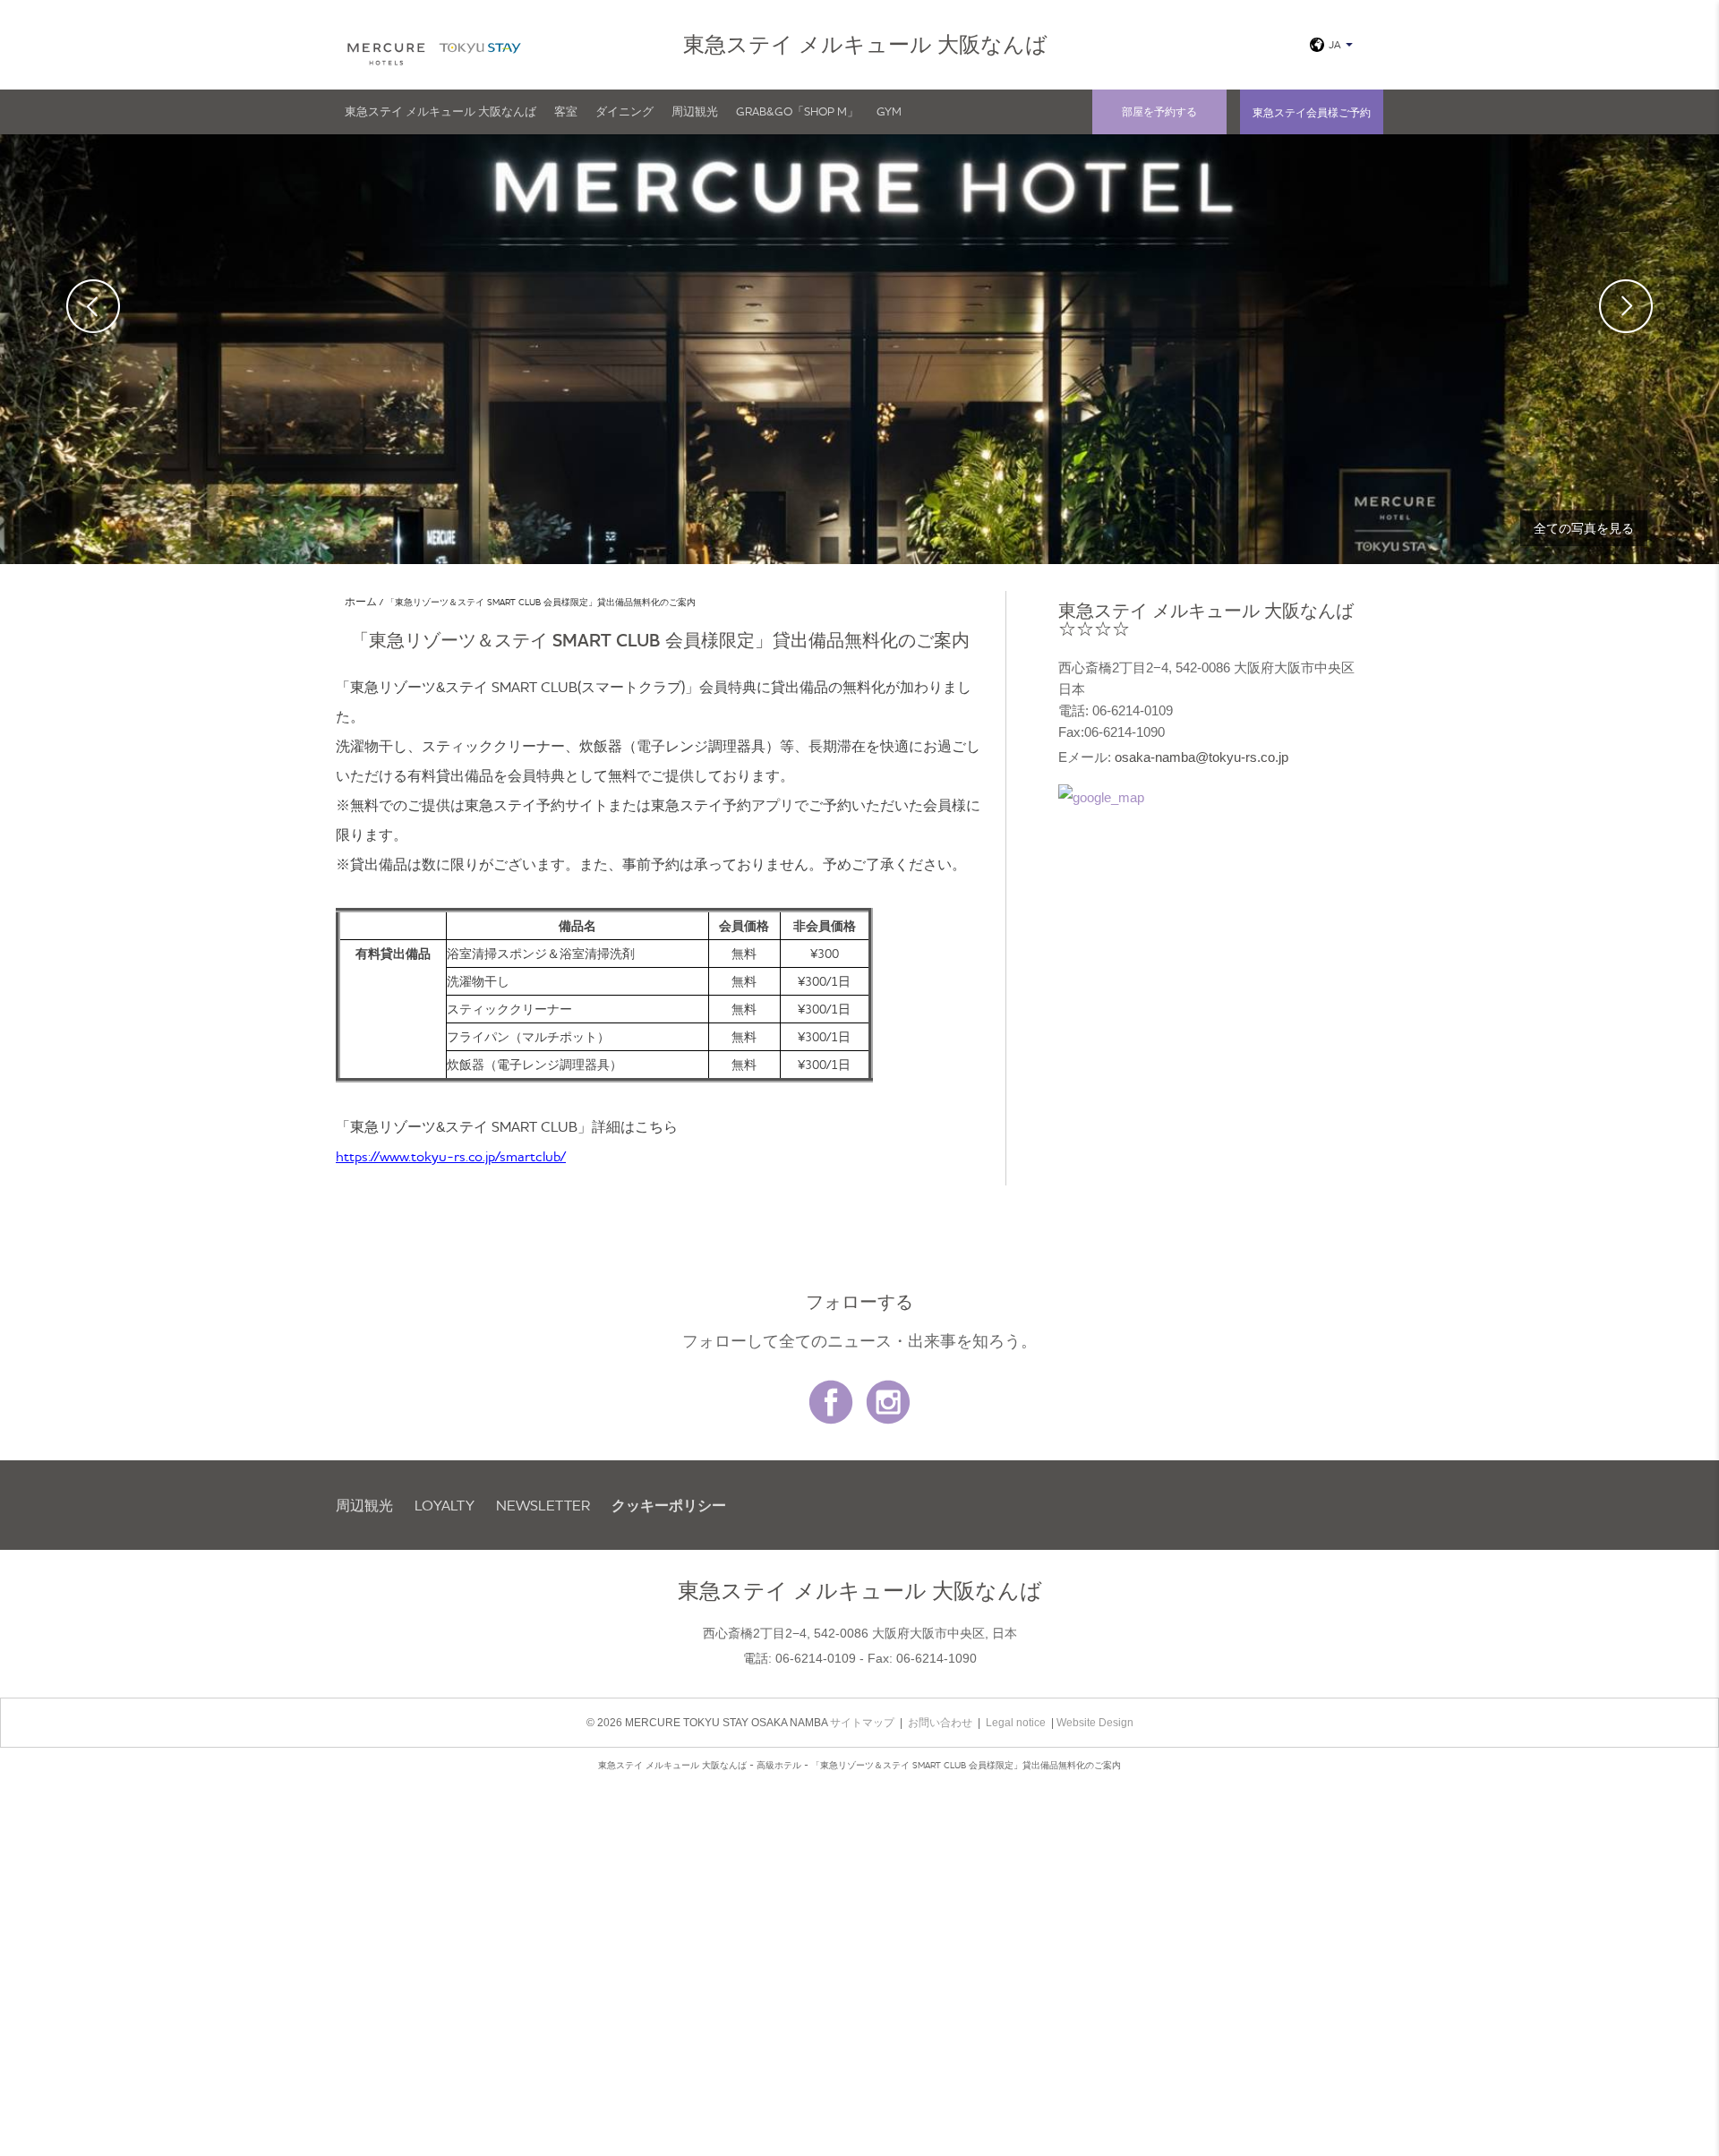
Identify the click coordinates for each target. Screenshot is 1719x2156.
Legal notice (1016, 1723)
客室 (566, 111)
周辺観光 (695, 111)
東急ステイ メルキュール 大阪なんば (440, 111)
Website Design (1095, 1723)
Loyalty (445, 1505)
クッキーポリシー (669, 1505)
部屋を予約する (1159, 111)
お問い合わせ (940, 1723)
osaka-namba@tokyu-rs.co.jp (1202, 757)
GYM (889, 111)
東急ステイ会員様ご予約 (1312, 112)
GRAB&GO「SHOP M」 (797, 111)
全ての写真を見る (1584, 528)
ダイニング (624, 111)
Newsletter (543, 1505)
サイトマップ (862, 1723)
